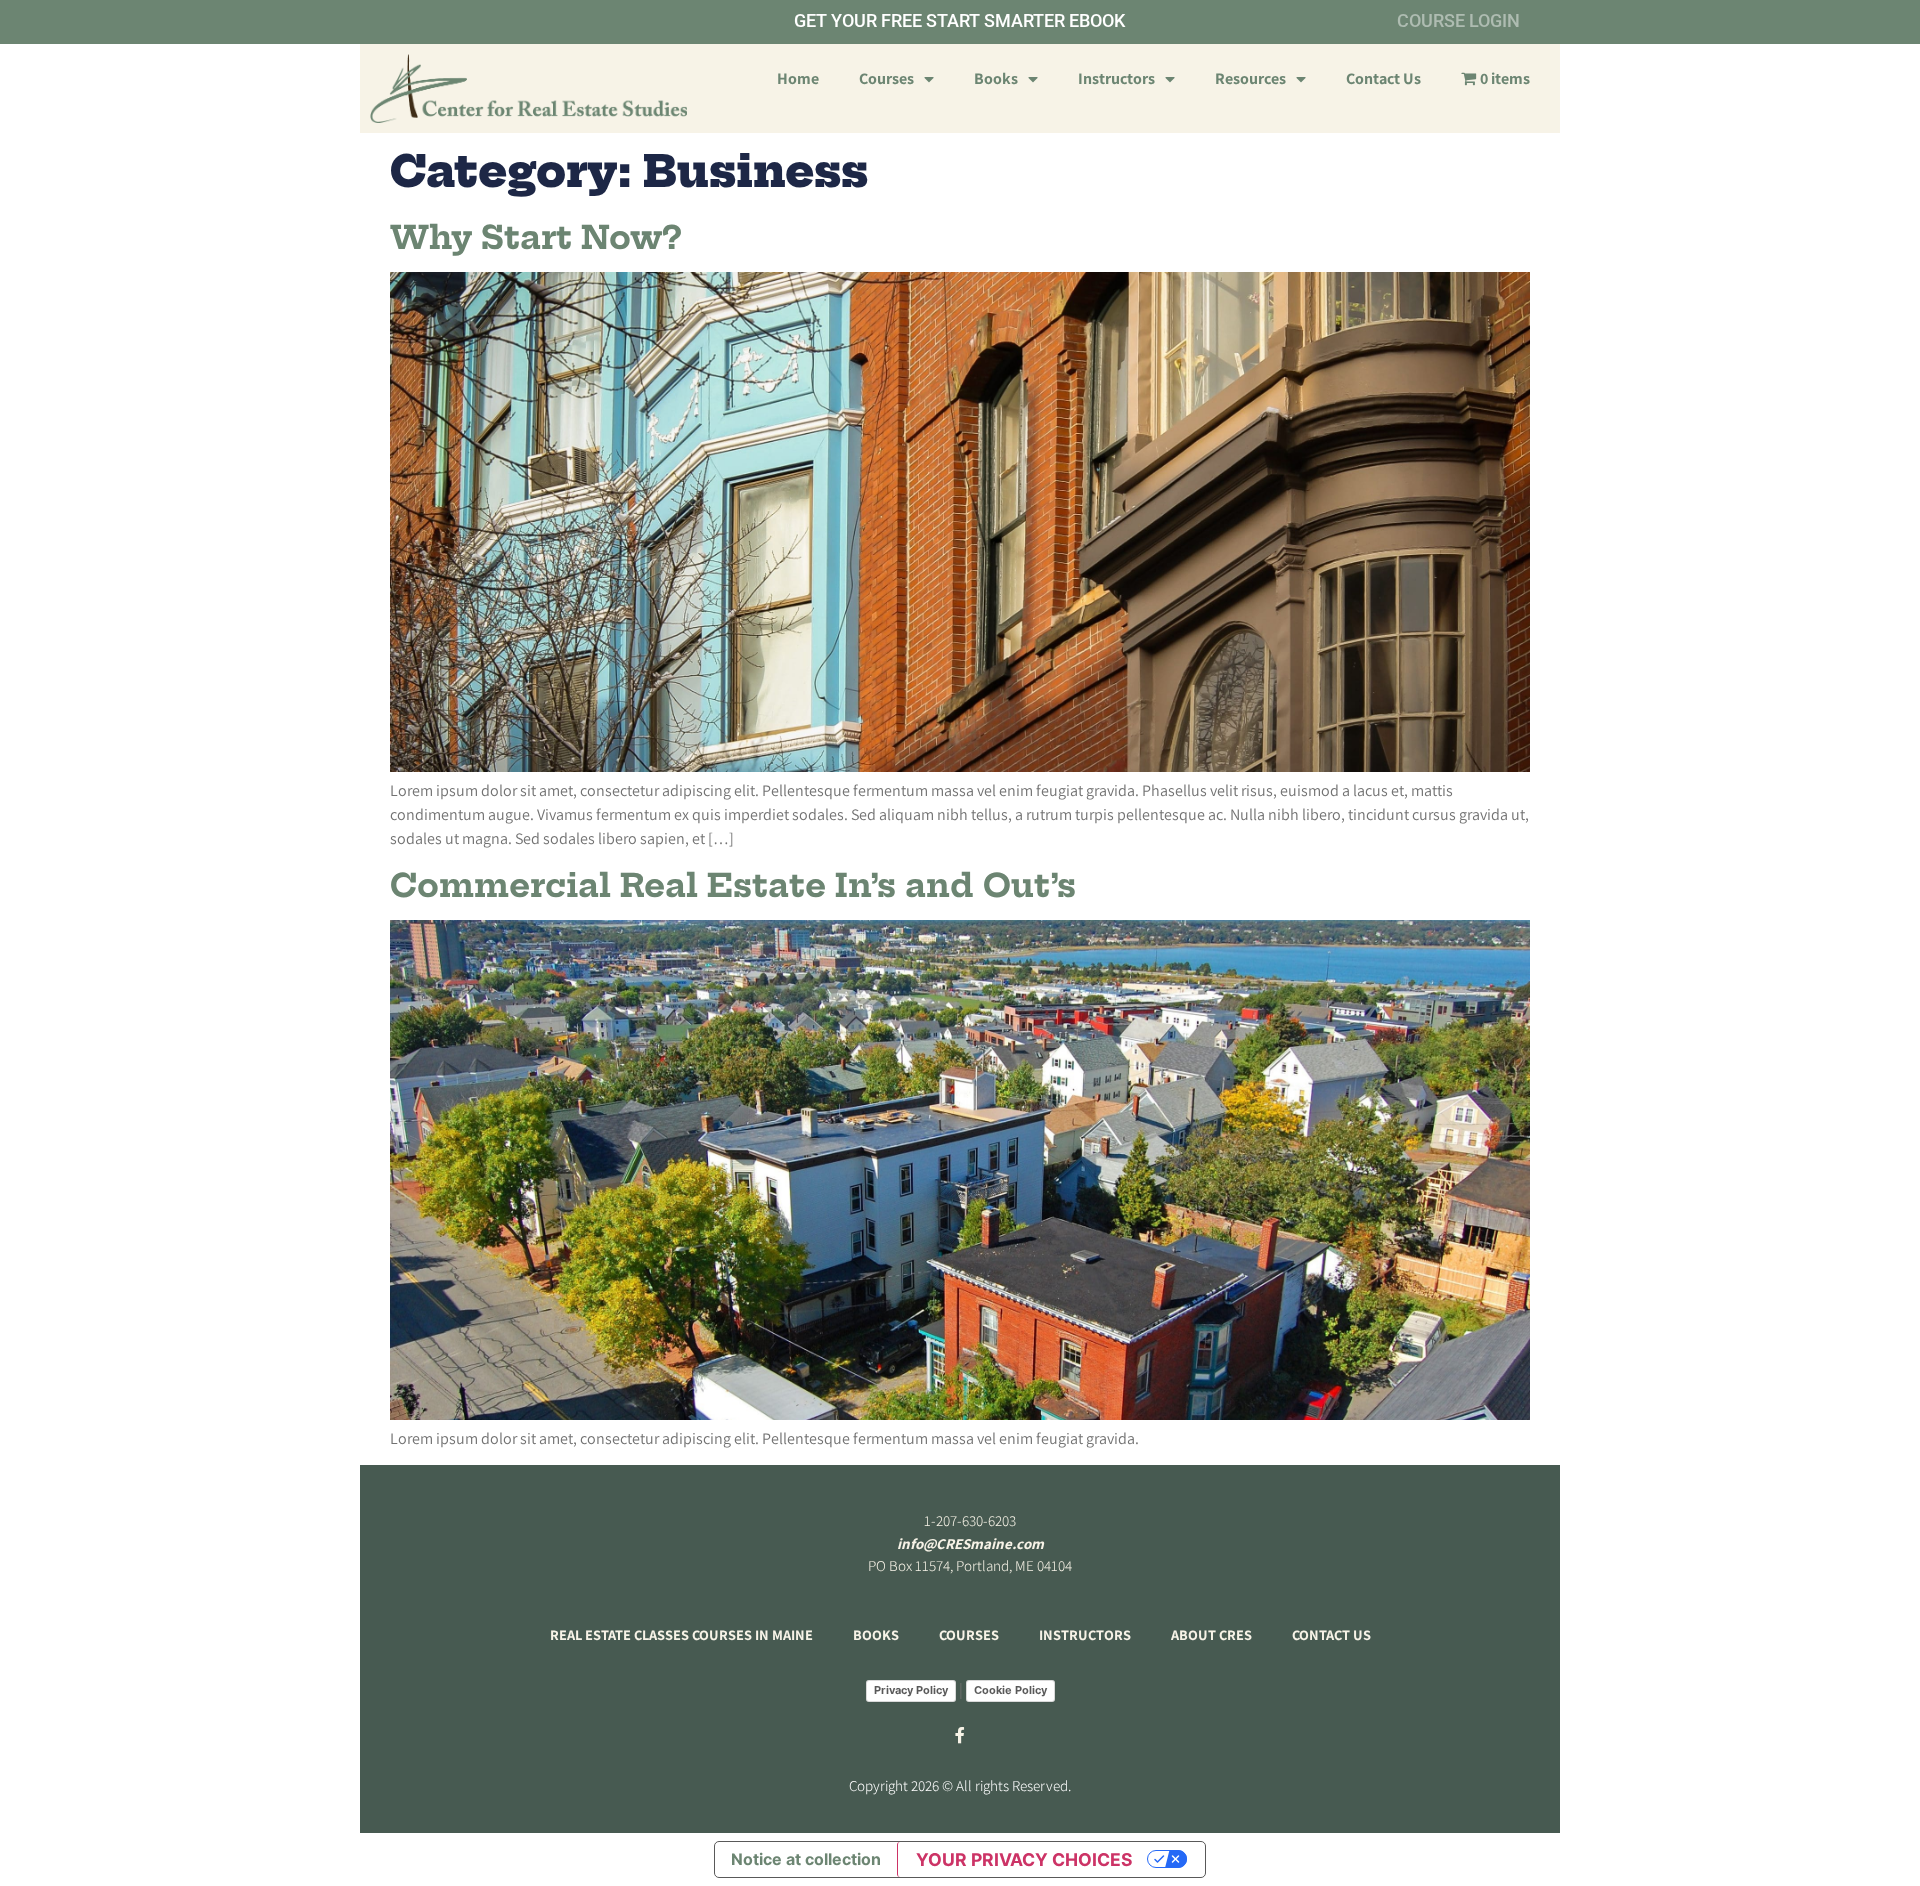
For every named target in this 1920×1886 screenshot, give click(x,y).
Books (996, 78)
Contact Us (1383, 78)
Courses (886, 78)
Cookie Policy (1010, 1690)
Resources (1250, 78)
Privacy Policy (911, 1690)
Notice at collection (806, 1859)
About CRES (1211, 1634)
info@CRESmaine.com (970, 1543)
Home (798, 78)
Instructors (1116, 78)
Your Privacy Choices (1024, 1859)
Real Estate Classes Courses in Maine (681, 1634)
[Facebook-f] (960, 1735)
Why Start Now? (535, 237)
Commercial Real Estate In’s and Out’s (733, 885)
